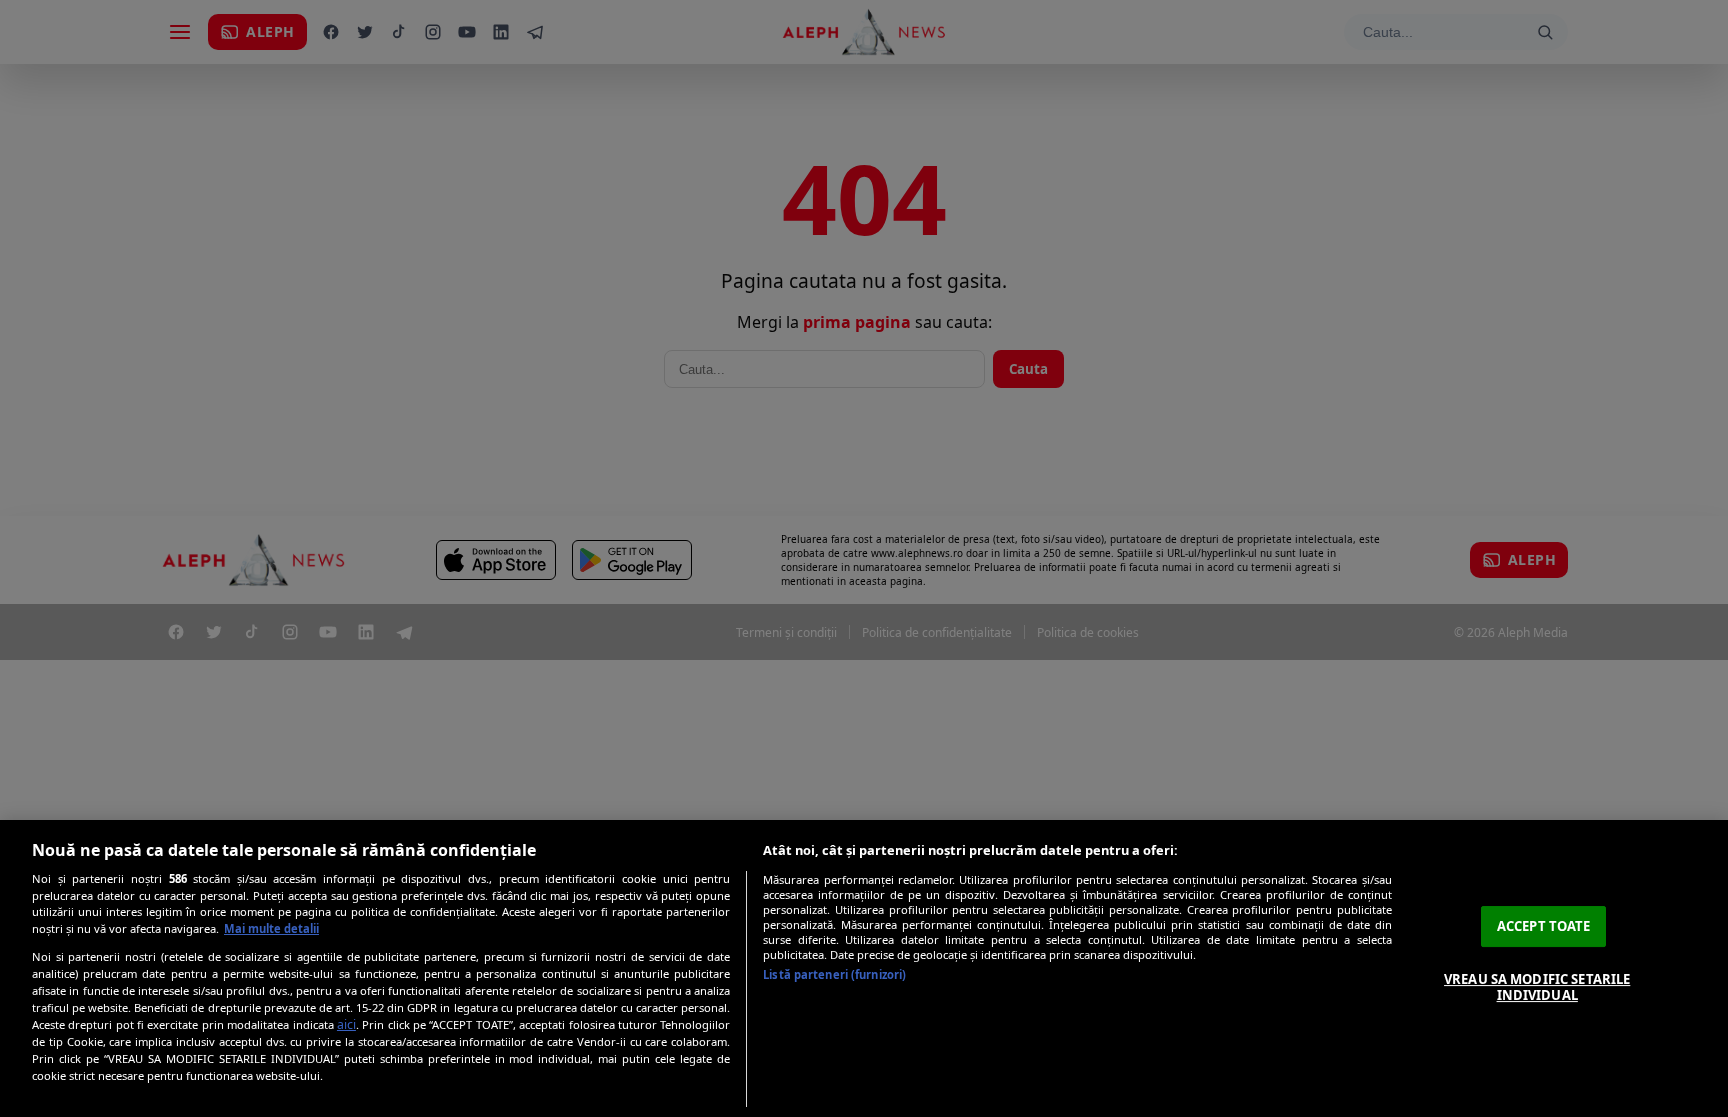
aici (346, 1024)
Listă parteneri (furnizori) (834, 974)
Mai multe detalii (271, 928)
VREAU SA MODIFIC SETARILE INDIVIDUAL (1537, 987)
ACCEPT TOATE (1544, 926)
